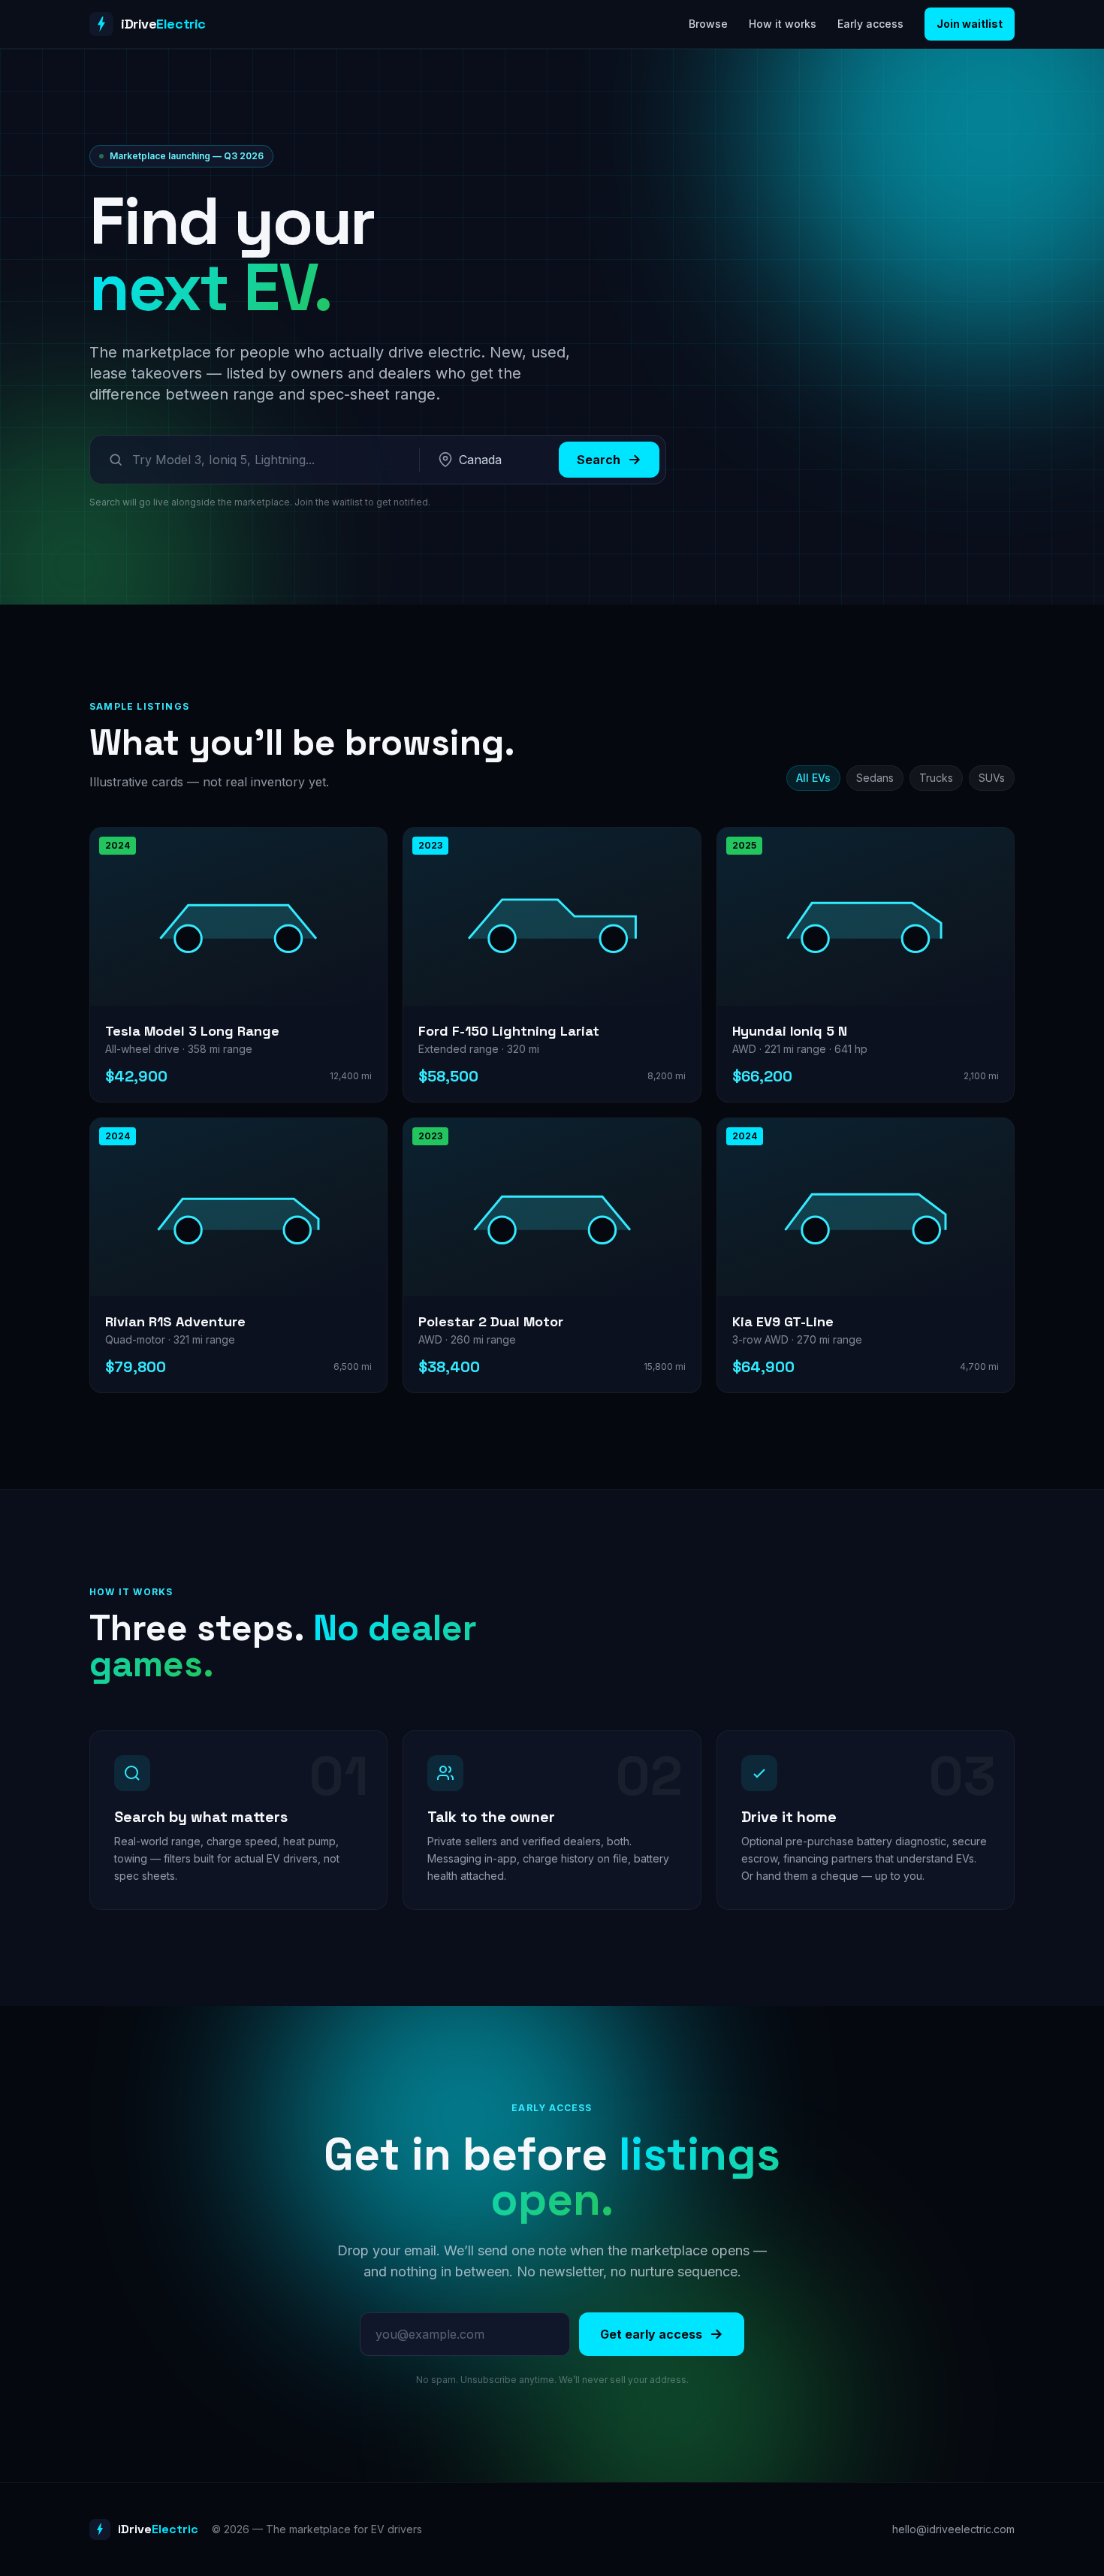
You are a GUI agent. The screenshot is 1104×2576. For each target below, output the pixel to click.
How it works (783, 24)
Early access (870, 24)
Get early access (651, 2334)
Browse (708, 24)
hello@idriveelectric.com (953, 2529)
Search (599, 460)
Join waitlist (970, 24)
